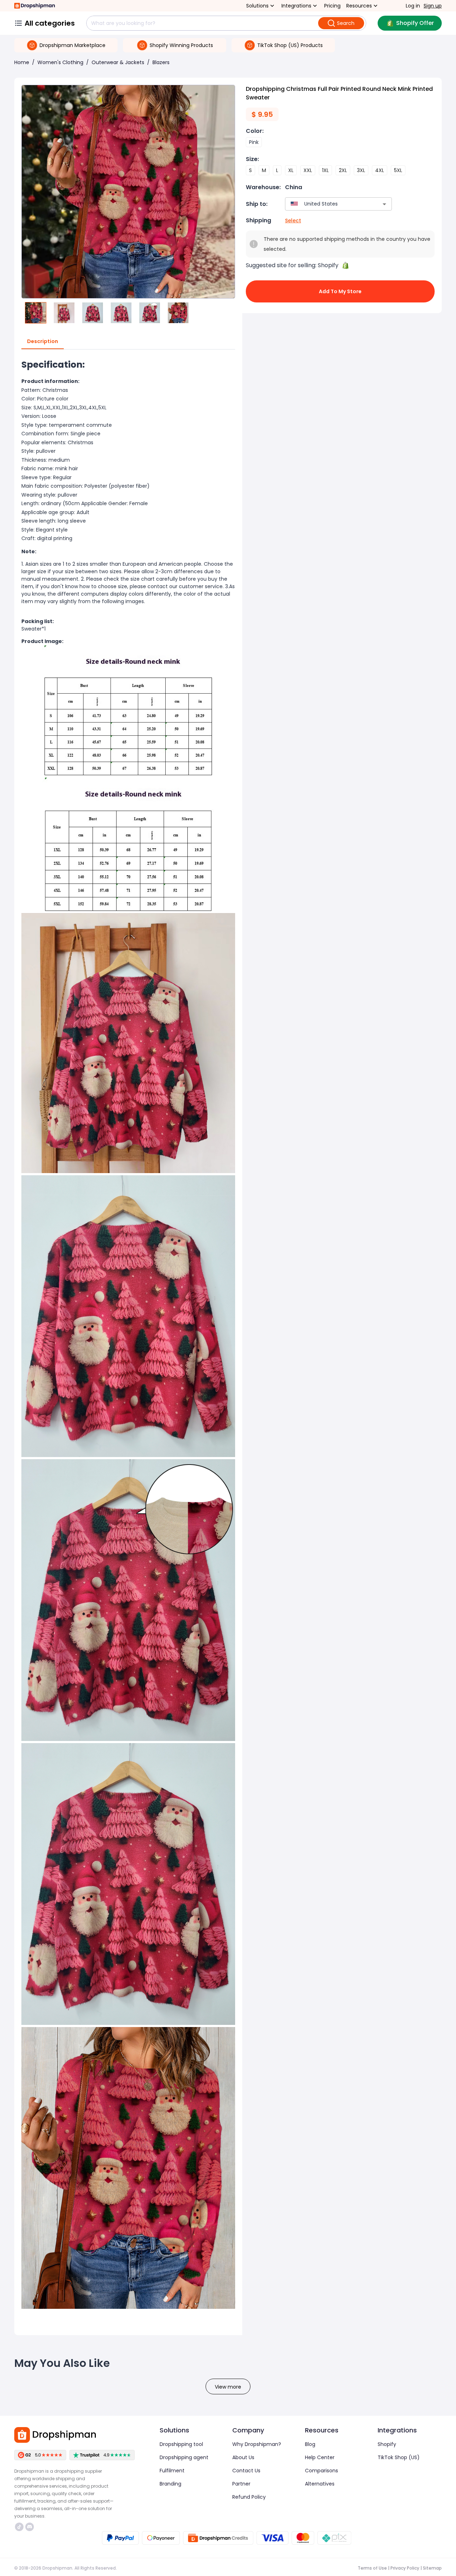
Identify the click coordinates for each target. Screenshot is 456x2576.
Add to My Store (340, 291)
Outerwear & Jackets (118, 62)
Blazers (161, 62)
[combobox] (328, 204)
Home (22, 62)
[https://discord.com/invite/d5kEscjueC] (30, 2527)
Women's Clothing (60, 62)
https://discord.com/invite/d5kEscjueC (30, 2527)
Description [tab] (43, 341)
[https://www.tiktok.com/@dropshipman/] (19, 2527)
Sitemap (432, 2568)
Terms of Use (372, 2568)
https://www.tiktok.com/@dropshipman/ (20, 2527)
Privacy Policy (405, 2568)
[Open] (384, 204)
